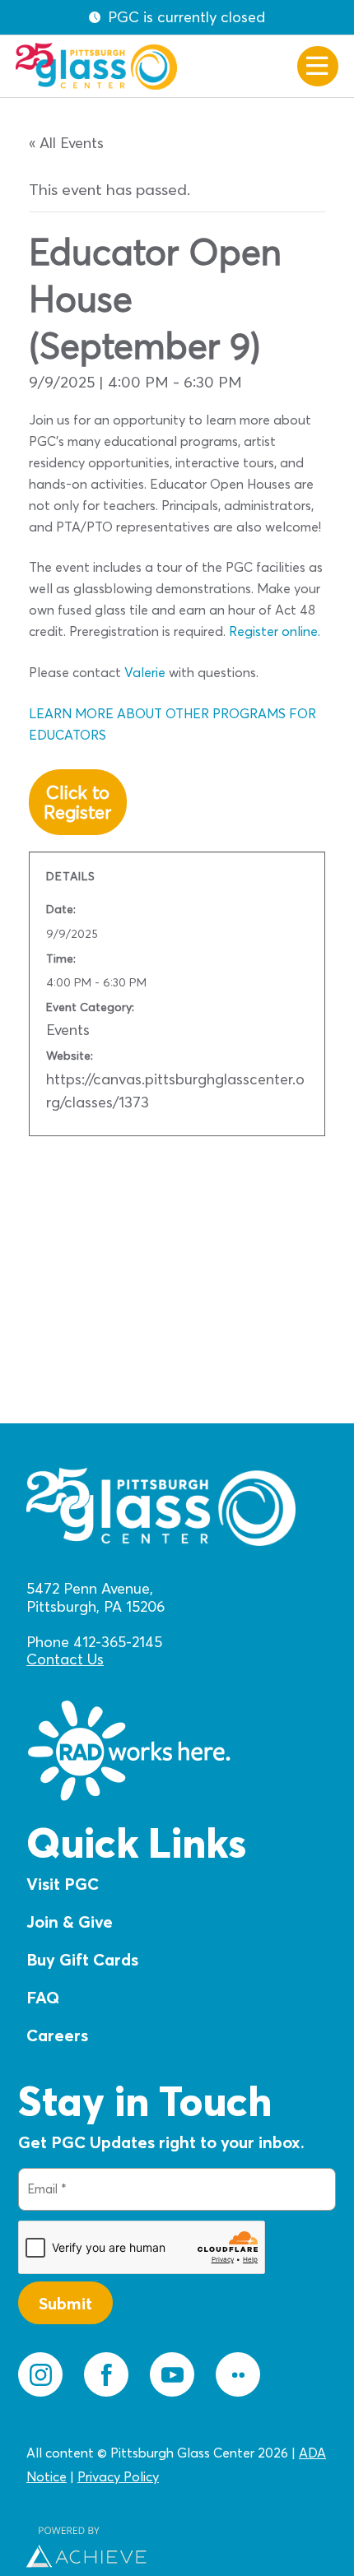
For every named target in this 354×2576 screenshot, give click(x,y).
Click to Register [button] (77, 802)
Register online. (275, 631)
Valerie (145, 672)
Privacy (99, 2476)
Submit (65, 2303)
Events (68, 1030)
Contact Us (65, 1659)
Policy (140, 2476)
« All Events (66, 143)
